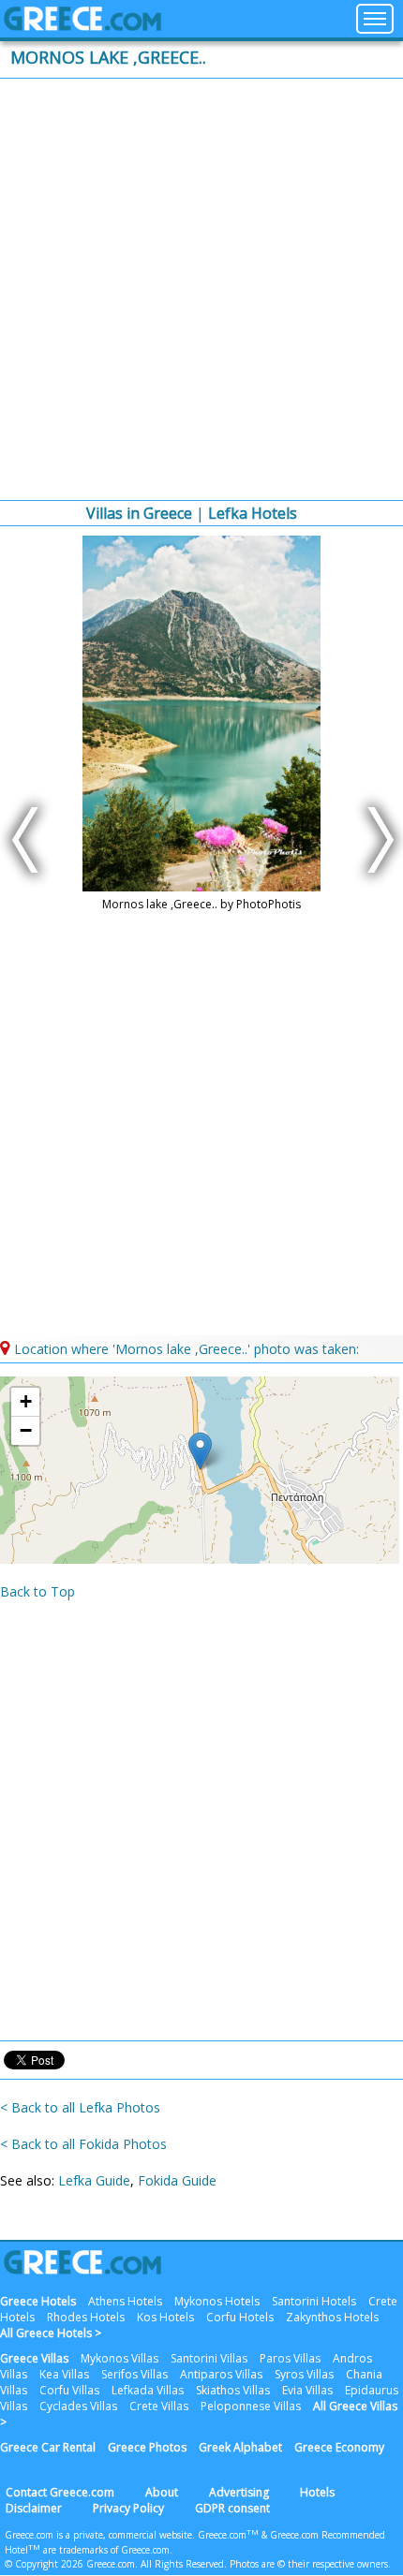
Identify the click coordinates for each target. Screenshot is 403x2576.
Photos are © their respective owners (309, 2564)
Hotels (317, 2492)
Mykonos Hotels (217, 2301)
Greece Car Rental (48, 2447)
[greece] (82, 26)
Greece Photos (147, 2447)
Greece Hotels (38, 2301)
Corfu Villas (69, 2390)
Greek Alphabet (240, 2447)
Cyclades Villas (78, 2406)
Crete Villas (159, 2406)
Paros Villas (290, 2358)
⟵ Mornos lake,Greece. (28, 840)
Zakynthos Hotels (332, 2317)
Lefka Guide (94, 2180)
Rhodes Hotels (86, 2317)
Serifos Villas (134, 2374)
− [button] (26, 1430)
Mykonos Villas (119, 2358)
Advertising (239, 2492)
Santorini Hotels (314, 2301)
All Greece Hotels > (51, 2333)
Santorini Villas (209, 2358)
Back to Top (37, 1591)
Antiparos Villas (221, 2374)
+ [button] (26, 1401)
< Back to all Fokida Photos (83, 2144)
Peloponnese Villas (251, 2406)
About (162, 2492)
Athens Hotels (125, 2301)
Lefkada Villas (148, 2390)
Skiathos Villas (233, 2390)
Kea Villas (64, 2374)
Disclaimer (34, 2508)
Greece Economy (339, 2447)
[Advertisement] (201, 289)
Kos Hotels (165, 2317)
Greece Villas (34, 2358)
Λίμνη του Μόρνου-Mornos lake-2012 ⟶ (375, 840)
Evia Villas (307, 2390)
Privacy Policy (128, 2508)
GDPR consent (232, 2508)
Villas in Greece (139, 513)
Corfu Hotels (240, 2317)
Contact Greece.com (60, 2492)
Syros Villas (304, 2374)
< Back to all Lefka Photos (80, 2107)
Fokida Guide (177, 2180)
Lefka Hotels (253, 513)
